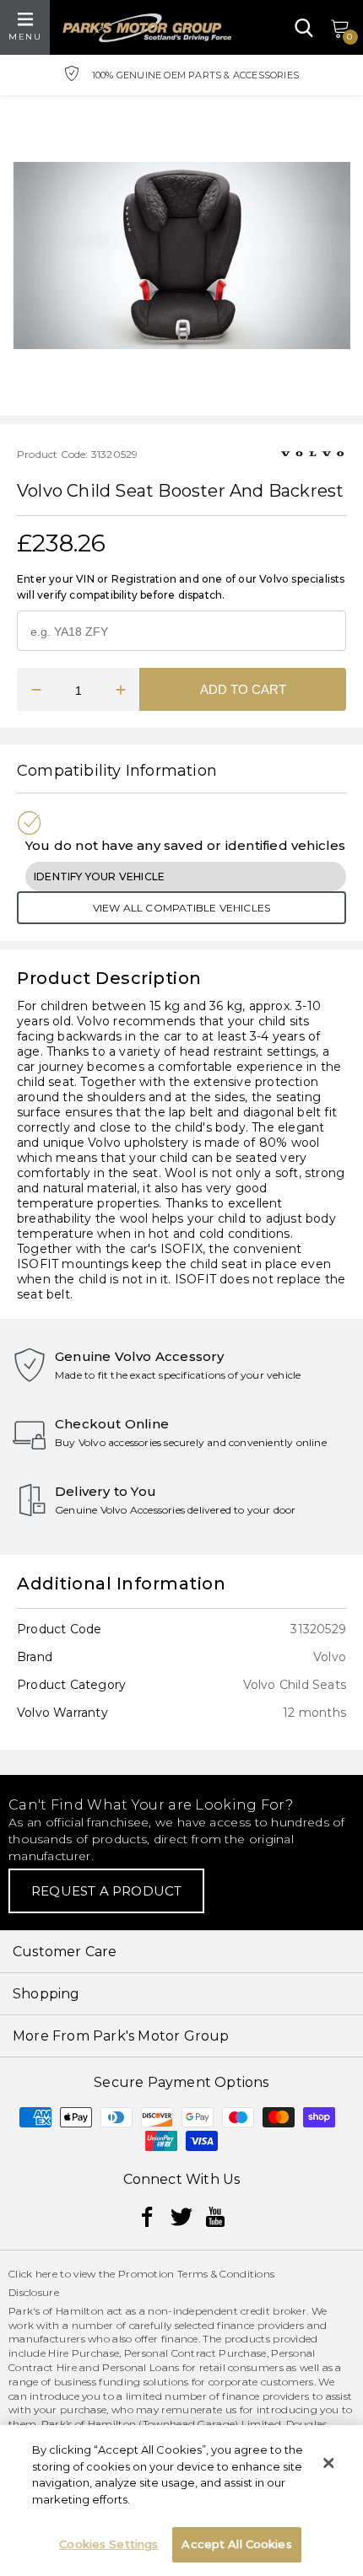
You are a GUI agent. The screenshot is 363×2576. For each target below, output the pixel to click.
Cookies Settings (108, 2544)
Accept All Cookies (236, 2544)
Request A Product (106, 1891)
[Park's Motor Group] (147, 28)
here (46, 2274)
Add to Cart (243, 689)
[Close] (328, 2463)
